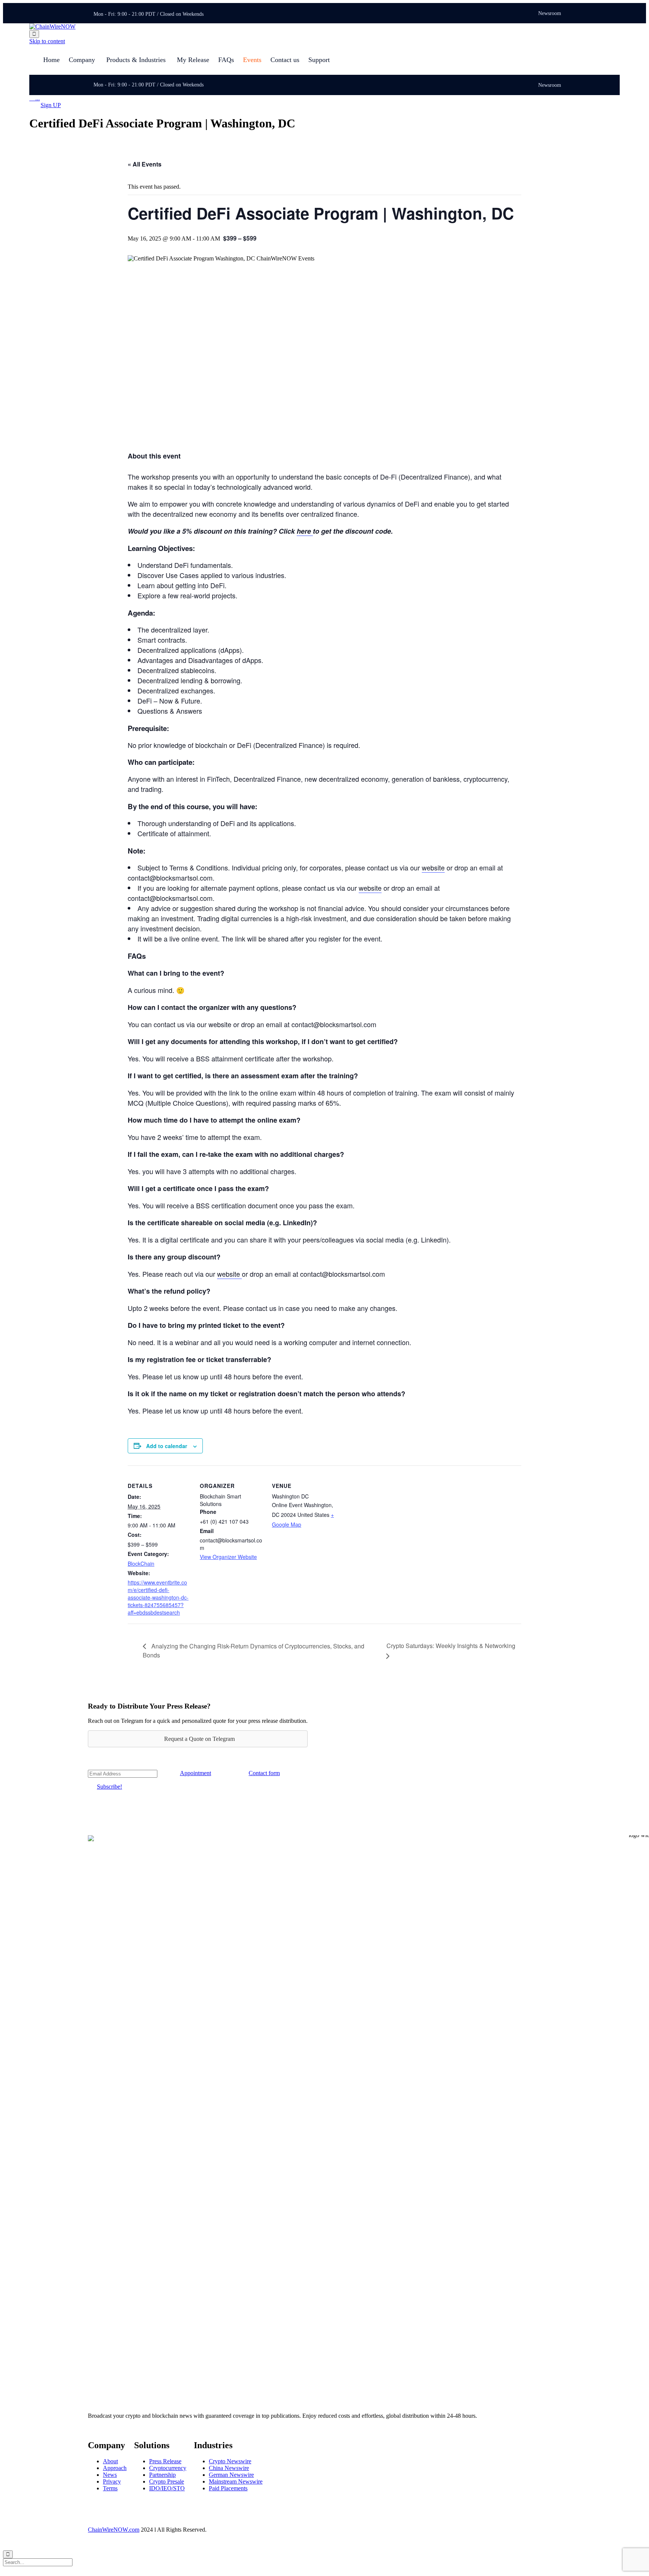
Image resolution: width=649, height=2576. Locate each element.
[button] (51, 105)
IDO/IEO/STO (167, 2488)
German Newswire (231, 2475)
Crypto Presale (167, 2481)
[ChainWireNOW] (52, 26)
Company (82, 60)
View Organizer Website (228, 1557)
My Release (193, 60)
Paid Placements (228, 2488)
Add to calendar (167, 1446)
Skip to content (47, 41)
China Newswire (229, 2468)
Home (51, 60)
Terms (110, 2488)
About (110, 2461)
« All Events (145, 164)
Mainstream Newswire (236, 2481)
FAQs (226, 60)
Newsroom (550, 14)
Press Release (165, 2461)
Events (252, 60)
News (110, 2475)
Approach (115, 2468)
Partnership (162, 2475)
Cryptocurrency (168, 2468)
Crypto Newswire (230, 2461)
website (433, 867)
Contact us (285, 60)
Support (319, 60)
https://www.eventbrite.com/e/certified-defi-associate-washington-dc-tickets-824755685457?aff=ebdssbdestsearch (158, 1597)
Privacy (112, 2481)
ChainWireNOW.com (114, 2530)
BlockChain (141, 1563)
